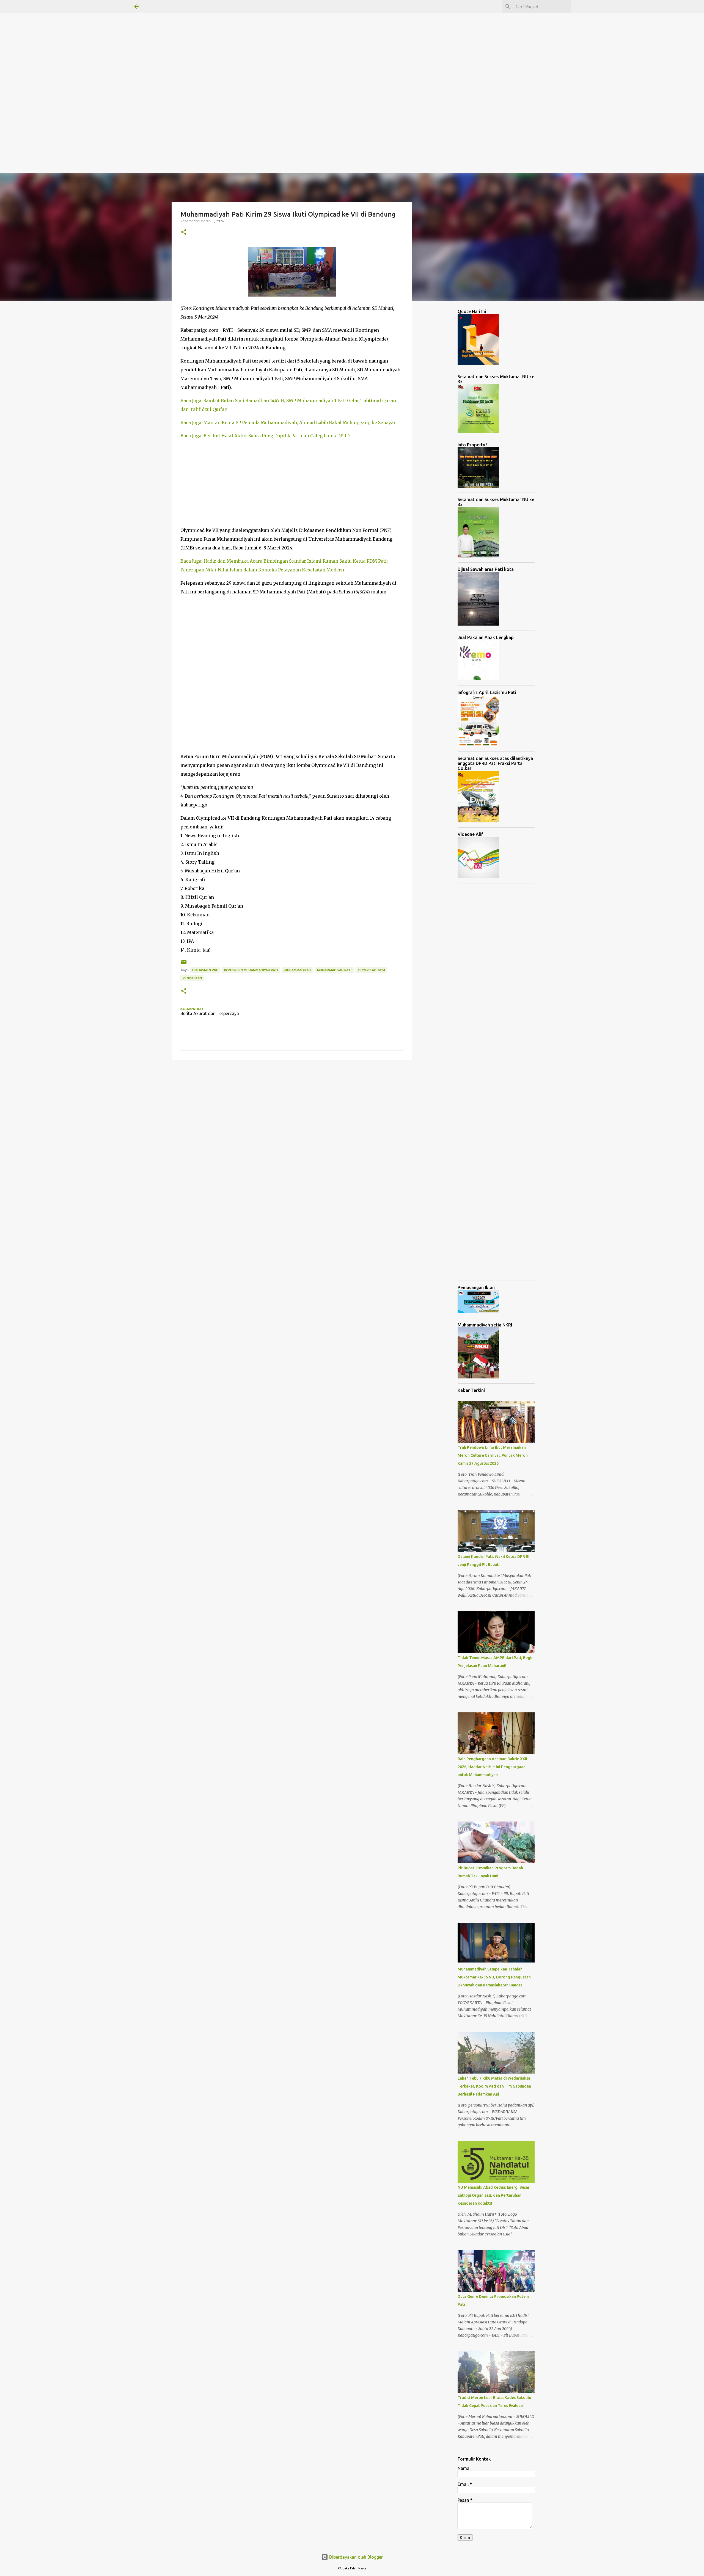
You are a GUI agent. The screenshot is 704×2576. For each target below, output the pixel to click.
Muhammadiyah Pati (334, 970)
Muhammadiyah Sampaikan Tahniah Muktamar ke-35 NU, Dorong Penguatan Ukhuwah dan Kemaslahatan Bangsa (494, 1977)
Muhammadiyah (298, 970)
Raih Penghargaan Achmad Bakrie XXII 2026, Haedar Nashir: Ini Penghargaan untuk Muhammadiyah (492, 1767)
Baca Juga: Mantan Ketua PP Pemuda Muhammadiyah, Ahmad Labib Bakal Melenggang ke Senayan (288, 422)
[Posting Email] (184, 964)
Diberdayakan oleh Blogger (355, 2557)
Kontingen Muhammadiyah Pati (251, 970)
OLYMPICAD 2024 (371, 970)
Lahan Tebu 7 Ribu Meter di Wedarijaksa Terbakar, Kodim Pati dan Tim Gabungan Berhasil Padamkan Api (494, 2086)
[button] (184, 232)
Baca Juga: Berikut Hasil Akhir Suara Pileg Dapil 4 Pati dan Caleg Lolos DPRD (265, 436)
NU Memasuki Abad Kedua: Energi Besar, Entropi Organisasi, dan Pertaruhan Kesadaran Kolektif (494, 2195)
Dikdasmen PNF (205, 970)
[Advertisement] (165, 38)
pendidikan (192, 978)
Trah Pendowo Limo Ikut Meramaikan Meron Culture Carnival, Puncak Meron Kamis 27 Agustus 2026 (493, 1455)
